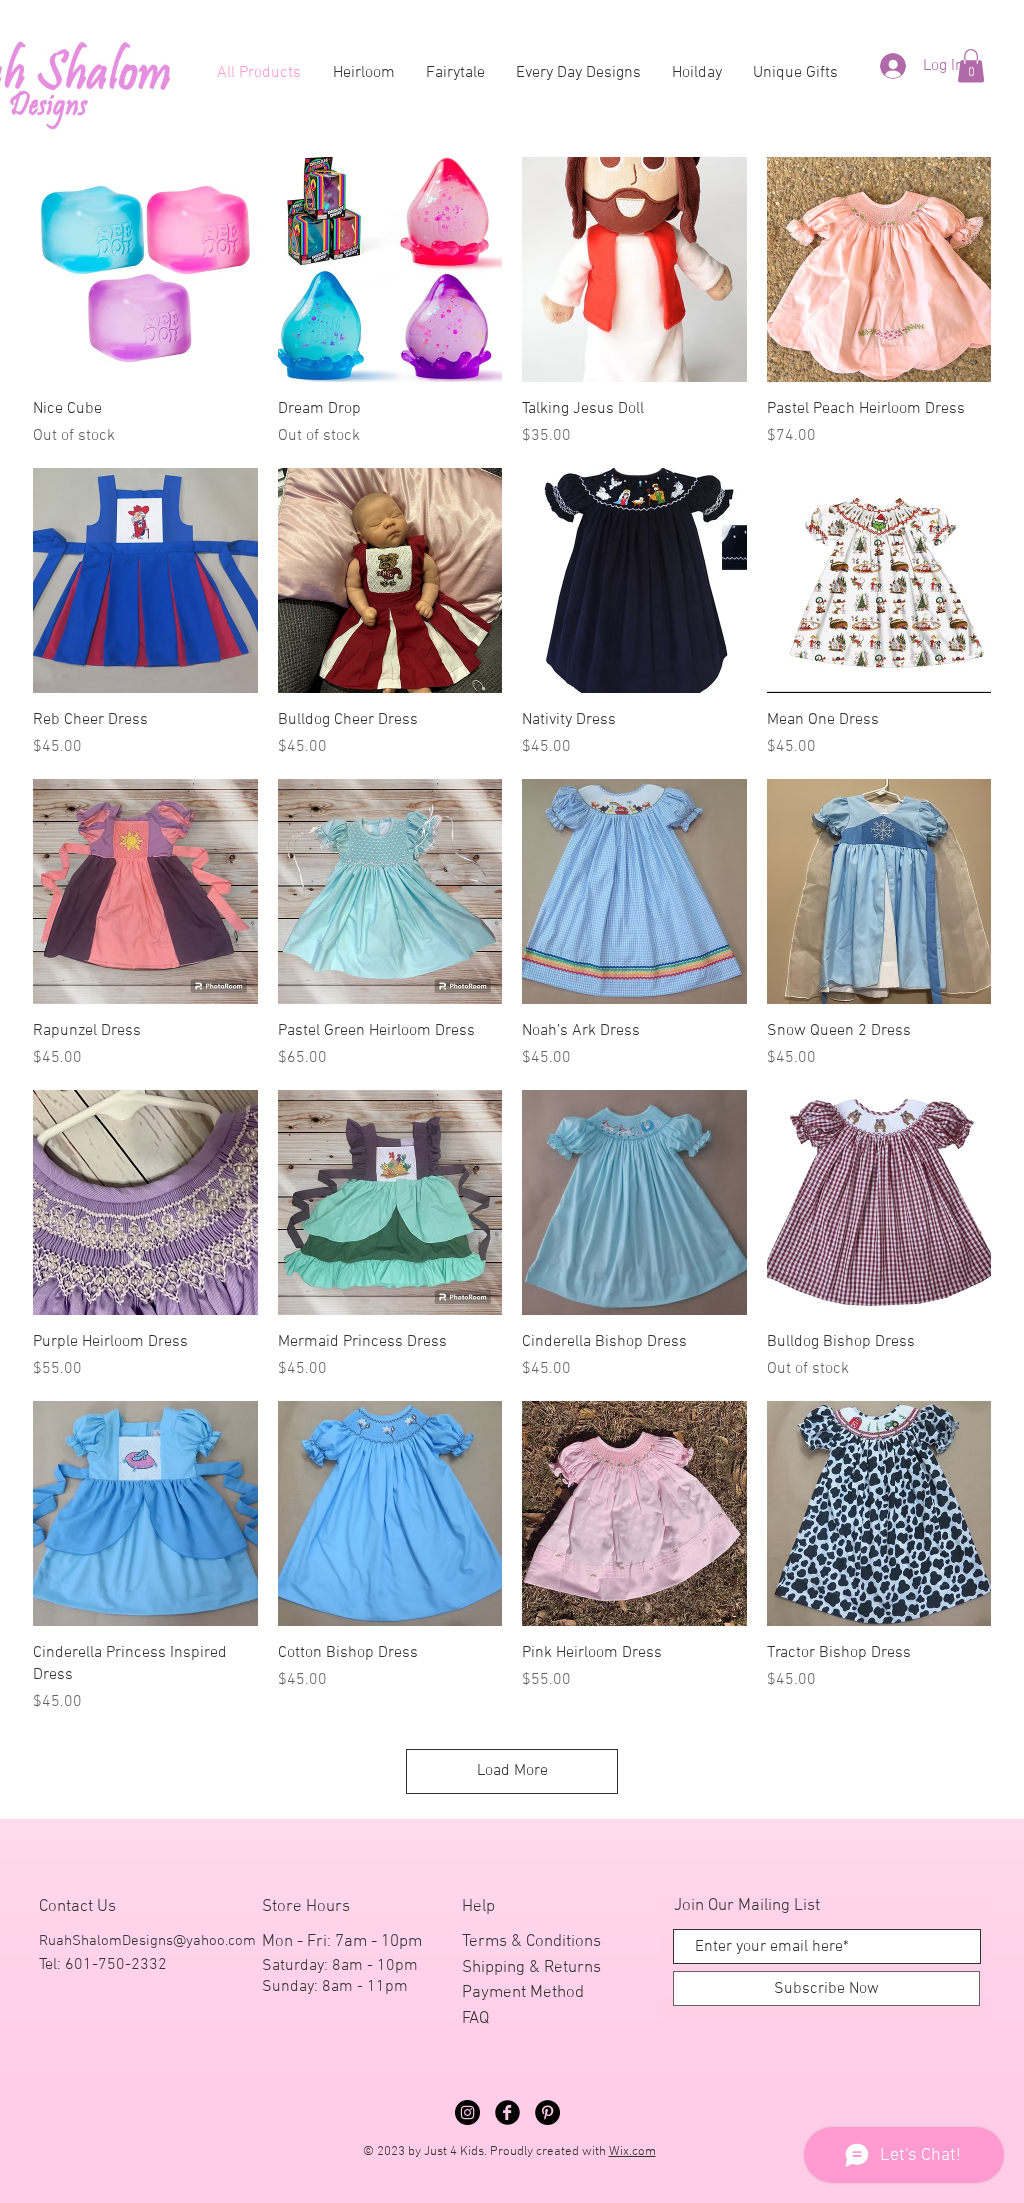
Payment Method (523, 1993)
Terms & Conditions (531, 1942)
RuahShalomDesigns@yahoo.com (147, 1941)
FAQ (475, 2019)
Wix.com (632, 2152)
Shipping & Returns (531, 1968)
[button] (971, 65)
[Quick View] (145, 269)
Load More (512, 1771)
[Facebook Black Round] (507, 2112)
